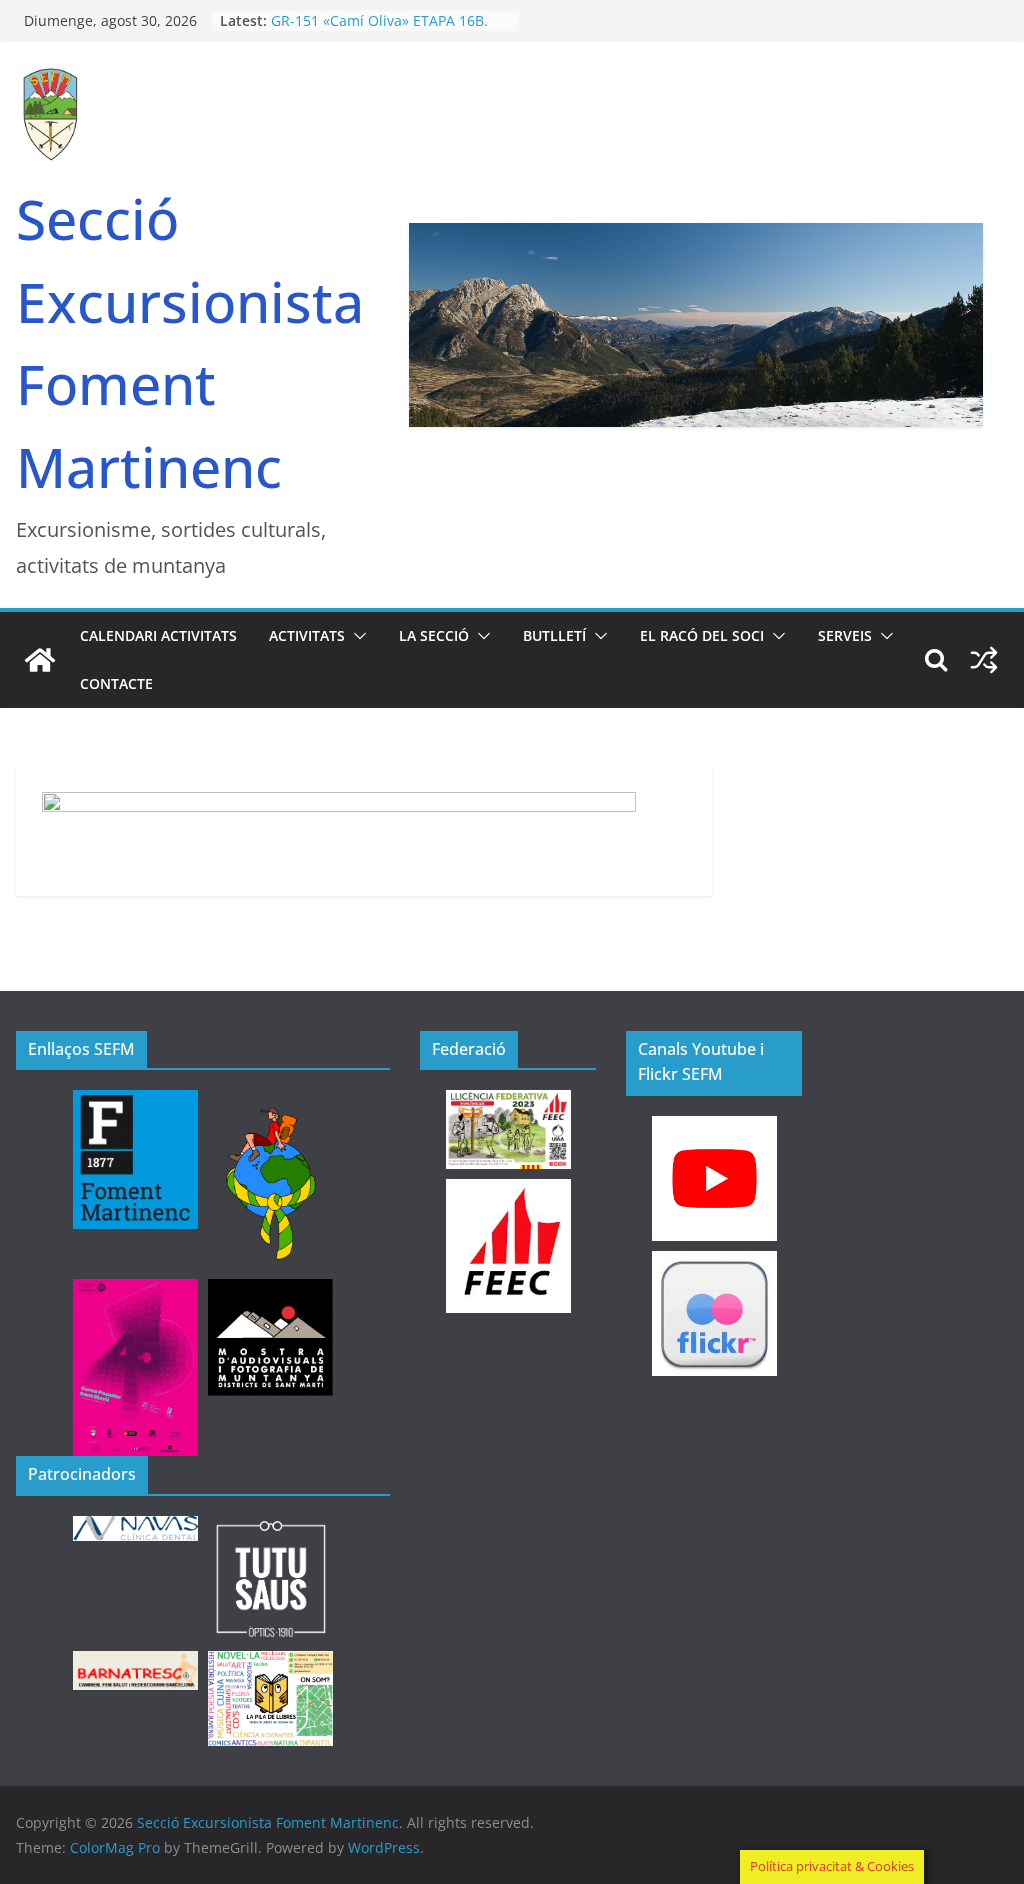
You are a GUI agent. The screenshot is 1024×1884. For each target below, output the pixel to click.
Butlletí (554, 635)
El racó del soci (702, 635)
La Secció (434, 635)
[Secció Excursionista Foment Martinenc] (40, 660)
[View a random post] (984, 660)
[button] (356, 636)
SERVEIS (845, 635)
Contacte (116, 683)
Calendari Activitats (158, 635)
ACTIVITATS (307, 635)
